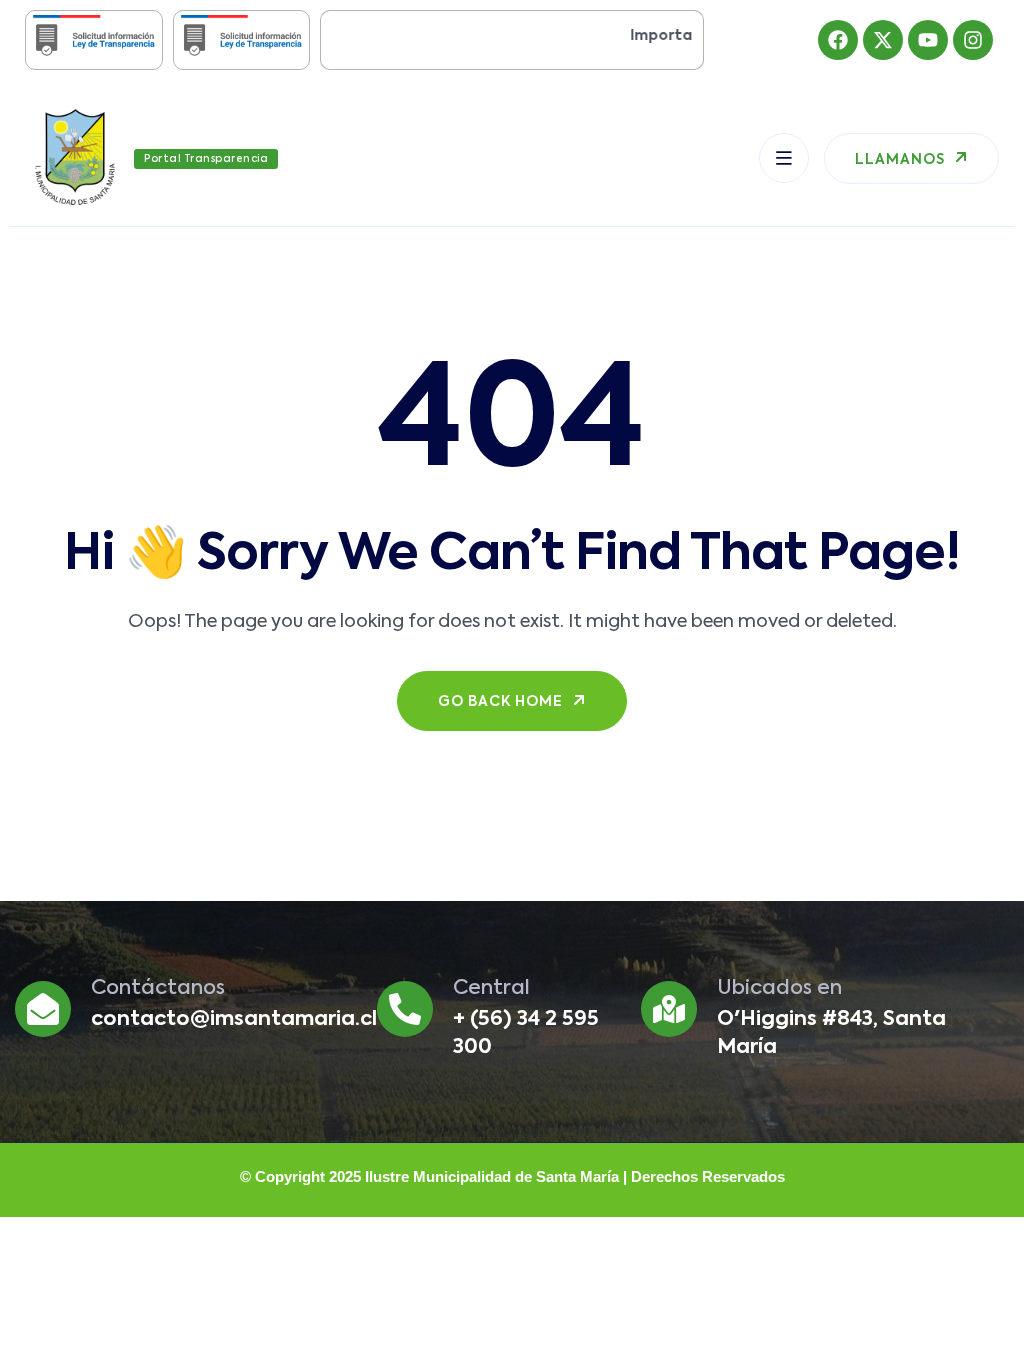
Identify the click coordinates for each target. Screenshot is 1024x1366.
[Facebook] (838, 40)
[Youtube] (928, 40)
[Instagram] (973, 40)
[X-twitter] (883, 40)
